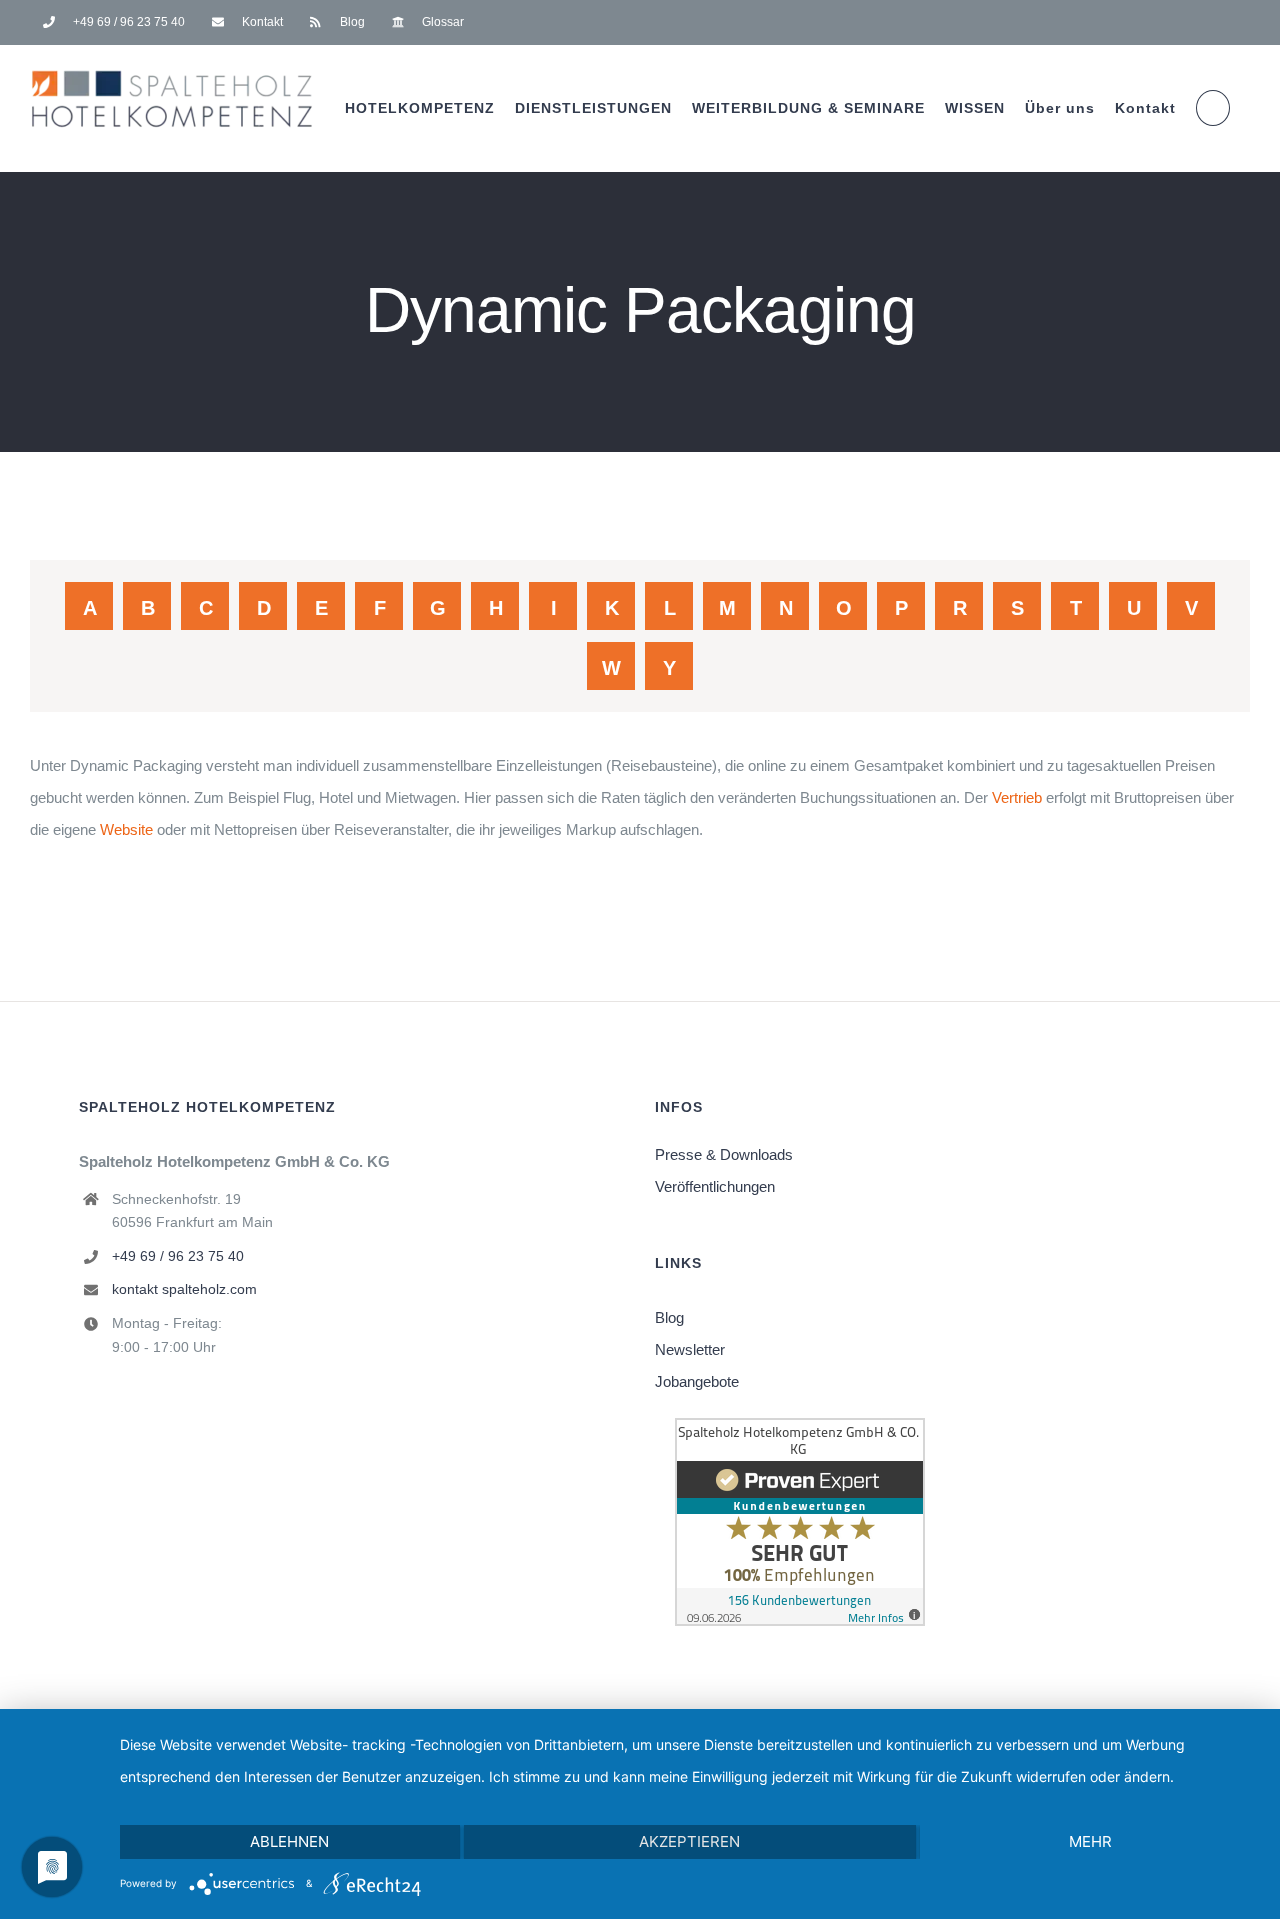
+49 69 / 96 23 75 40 (178, 1256)
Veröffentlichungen (715, 1186)
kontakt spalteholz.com (184, 1289)
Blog (669, 1317)
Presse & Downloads (724, 1154)
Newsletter (690, 1349)
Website (126, 829)
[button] (1213, 108)
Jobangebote (697, 1381)
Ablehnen (289, 1841)
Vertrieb (1017, 797)
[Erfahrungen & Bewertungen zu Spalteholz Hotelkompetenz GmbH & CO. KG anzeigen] (800, 1433)
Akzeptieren (689, 1841)
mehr (1090, 1841)
